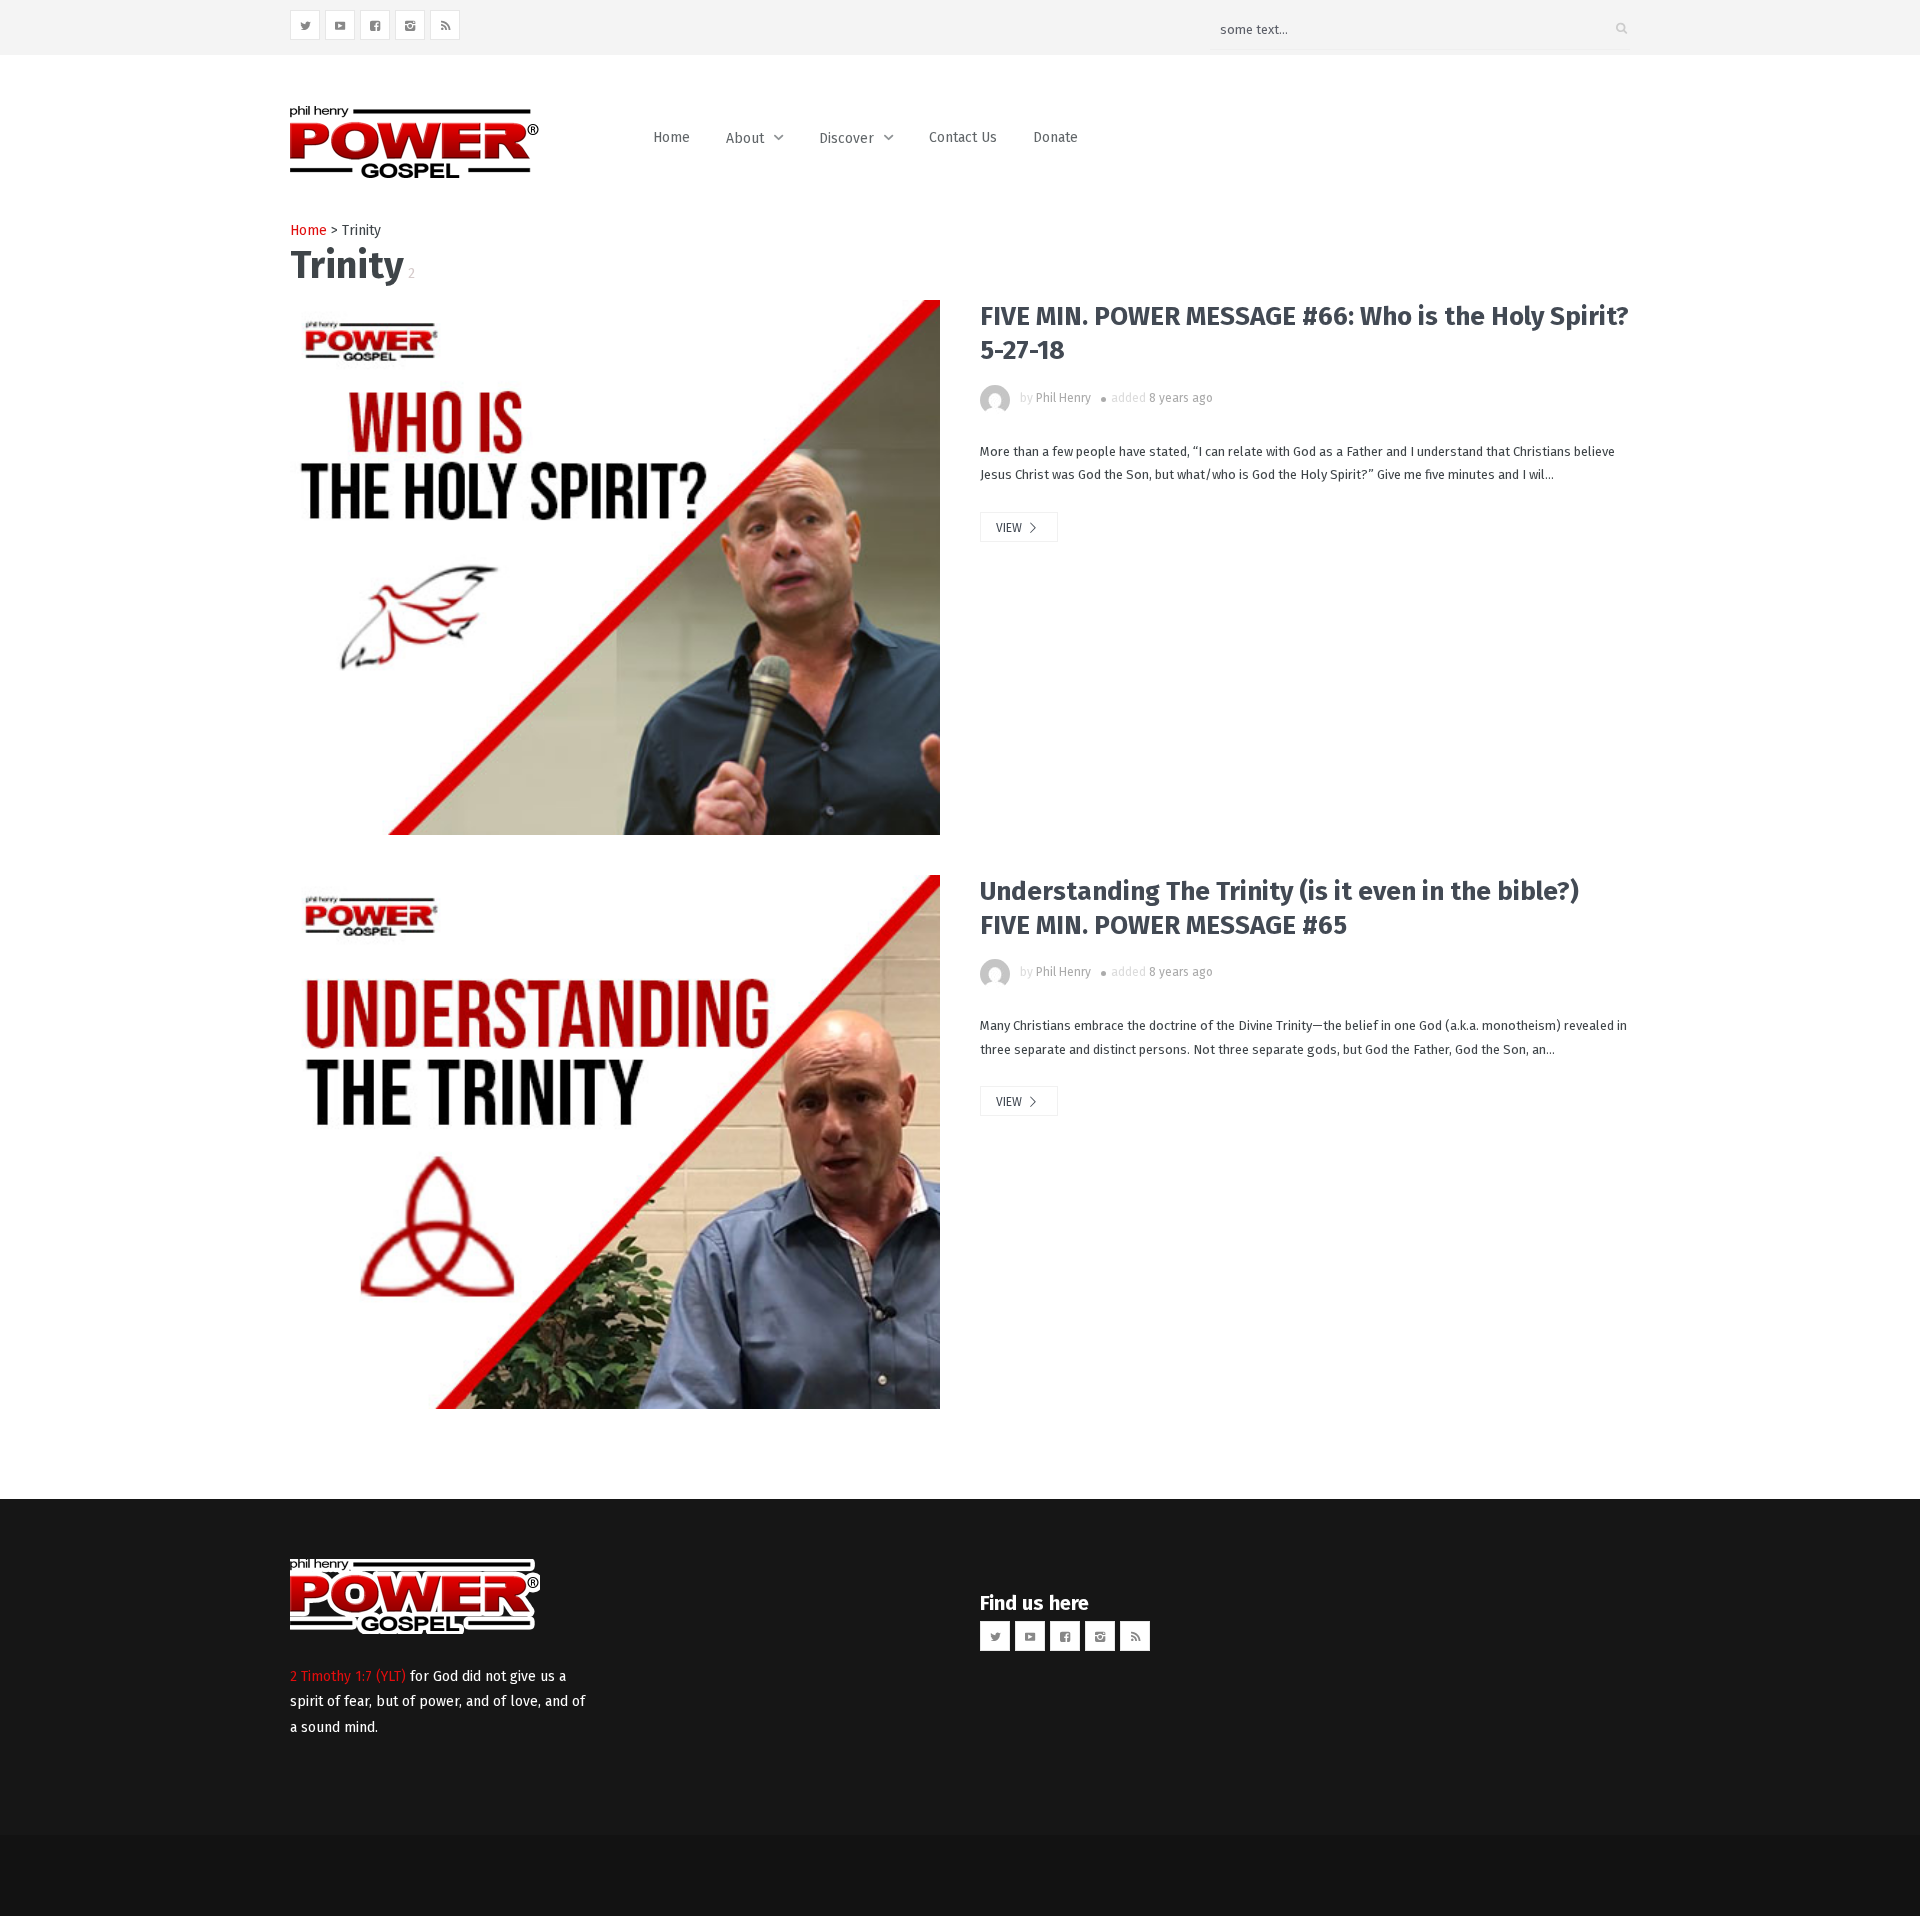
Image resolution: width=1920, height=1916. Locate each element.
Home (671, 137)
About (745, 138)
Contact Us (963, 137)
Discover (846, 138)
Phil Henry (1063, 398)
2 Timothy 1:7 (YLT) (348, 1676)
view (1010, 528)
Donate (1055, 137)
